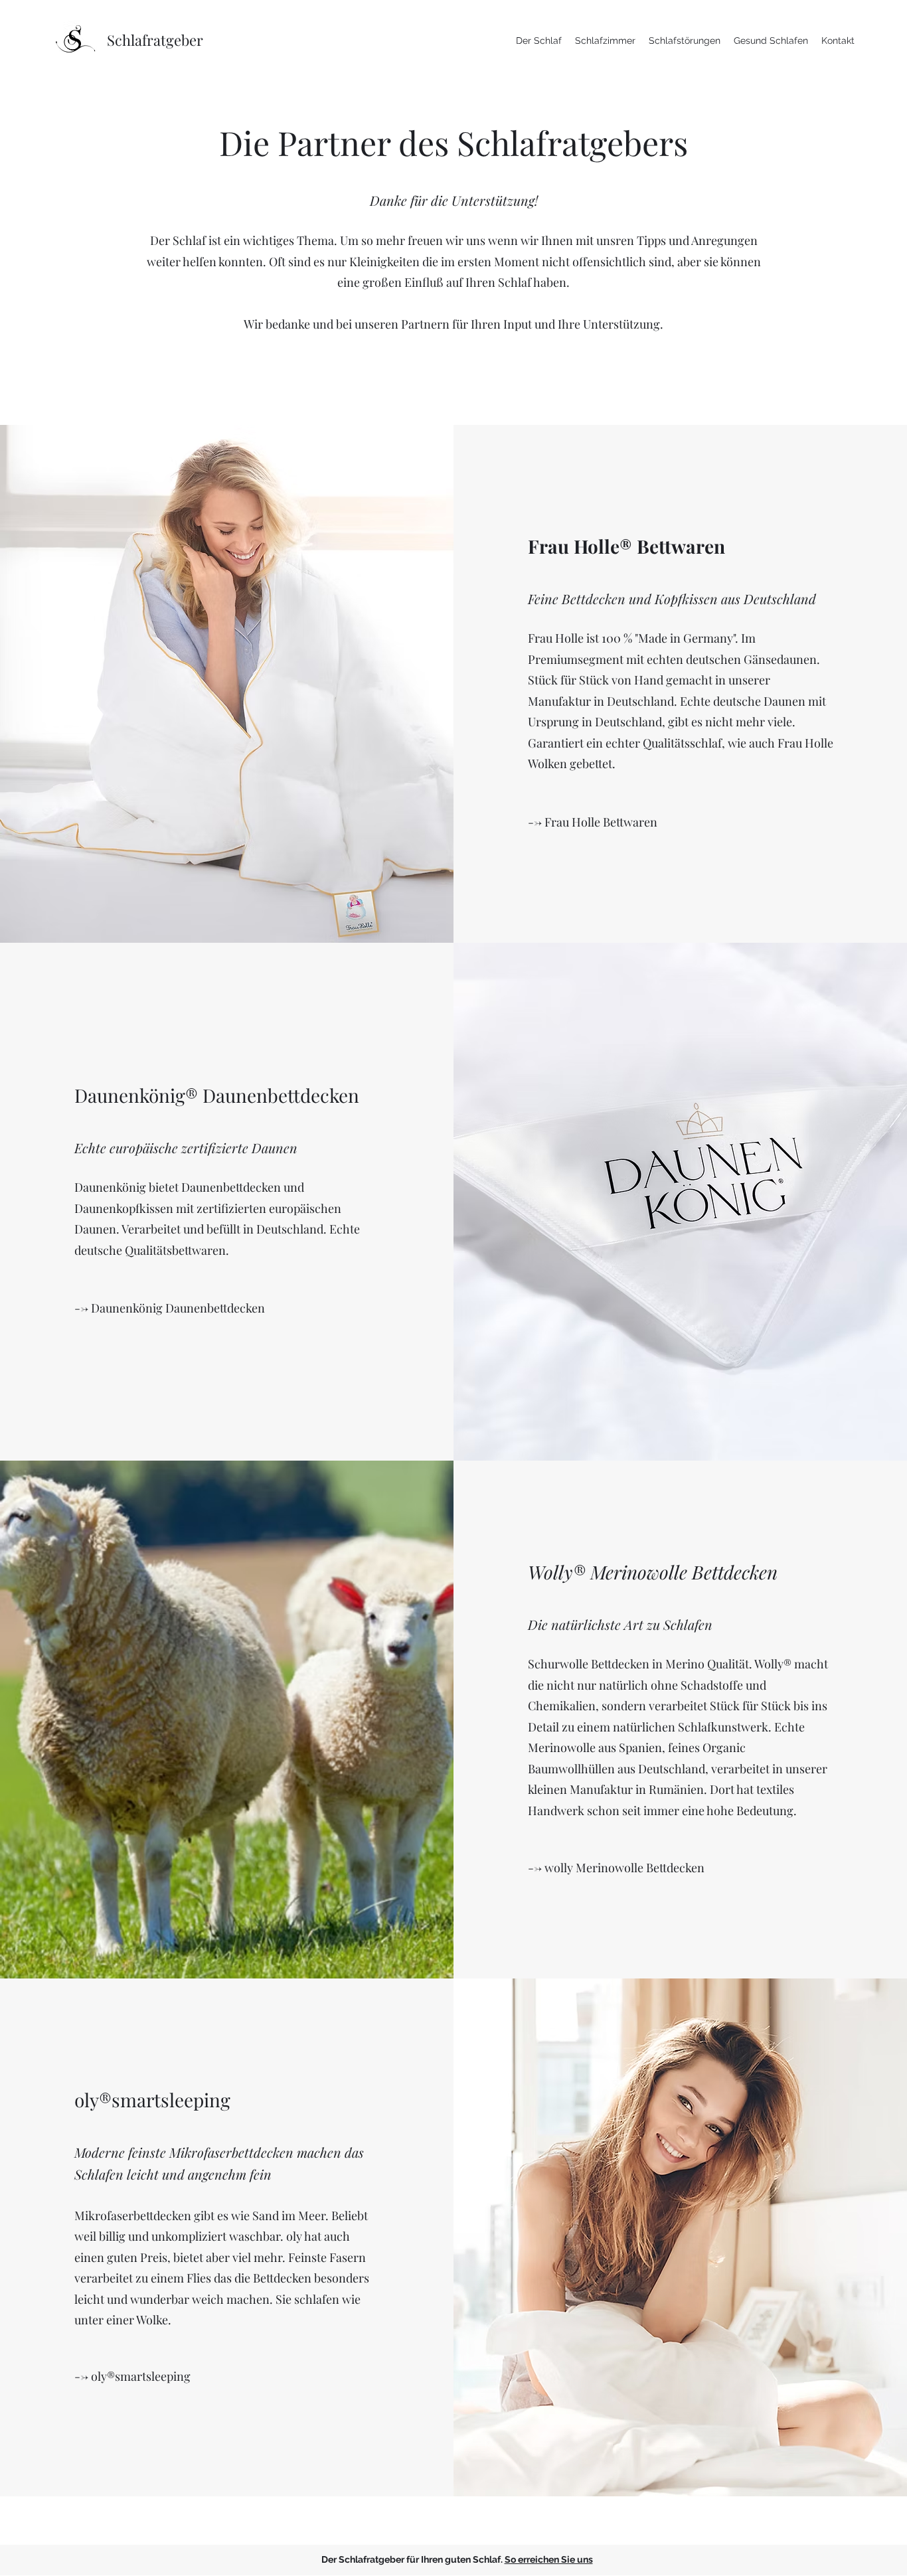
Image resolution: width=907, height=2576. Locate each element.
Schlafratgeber (155, 40)
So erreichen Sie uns (549, 2559)
